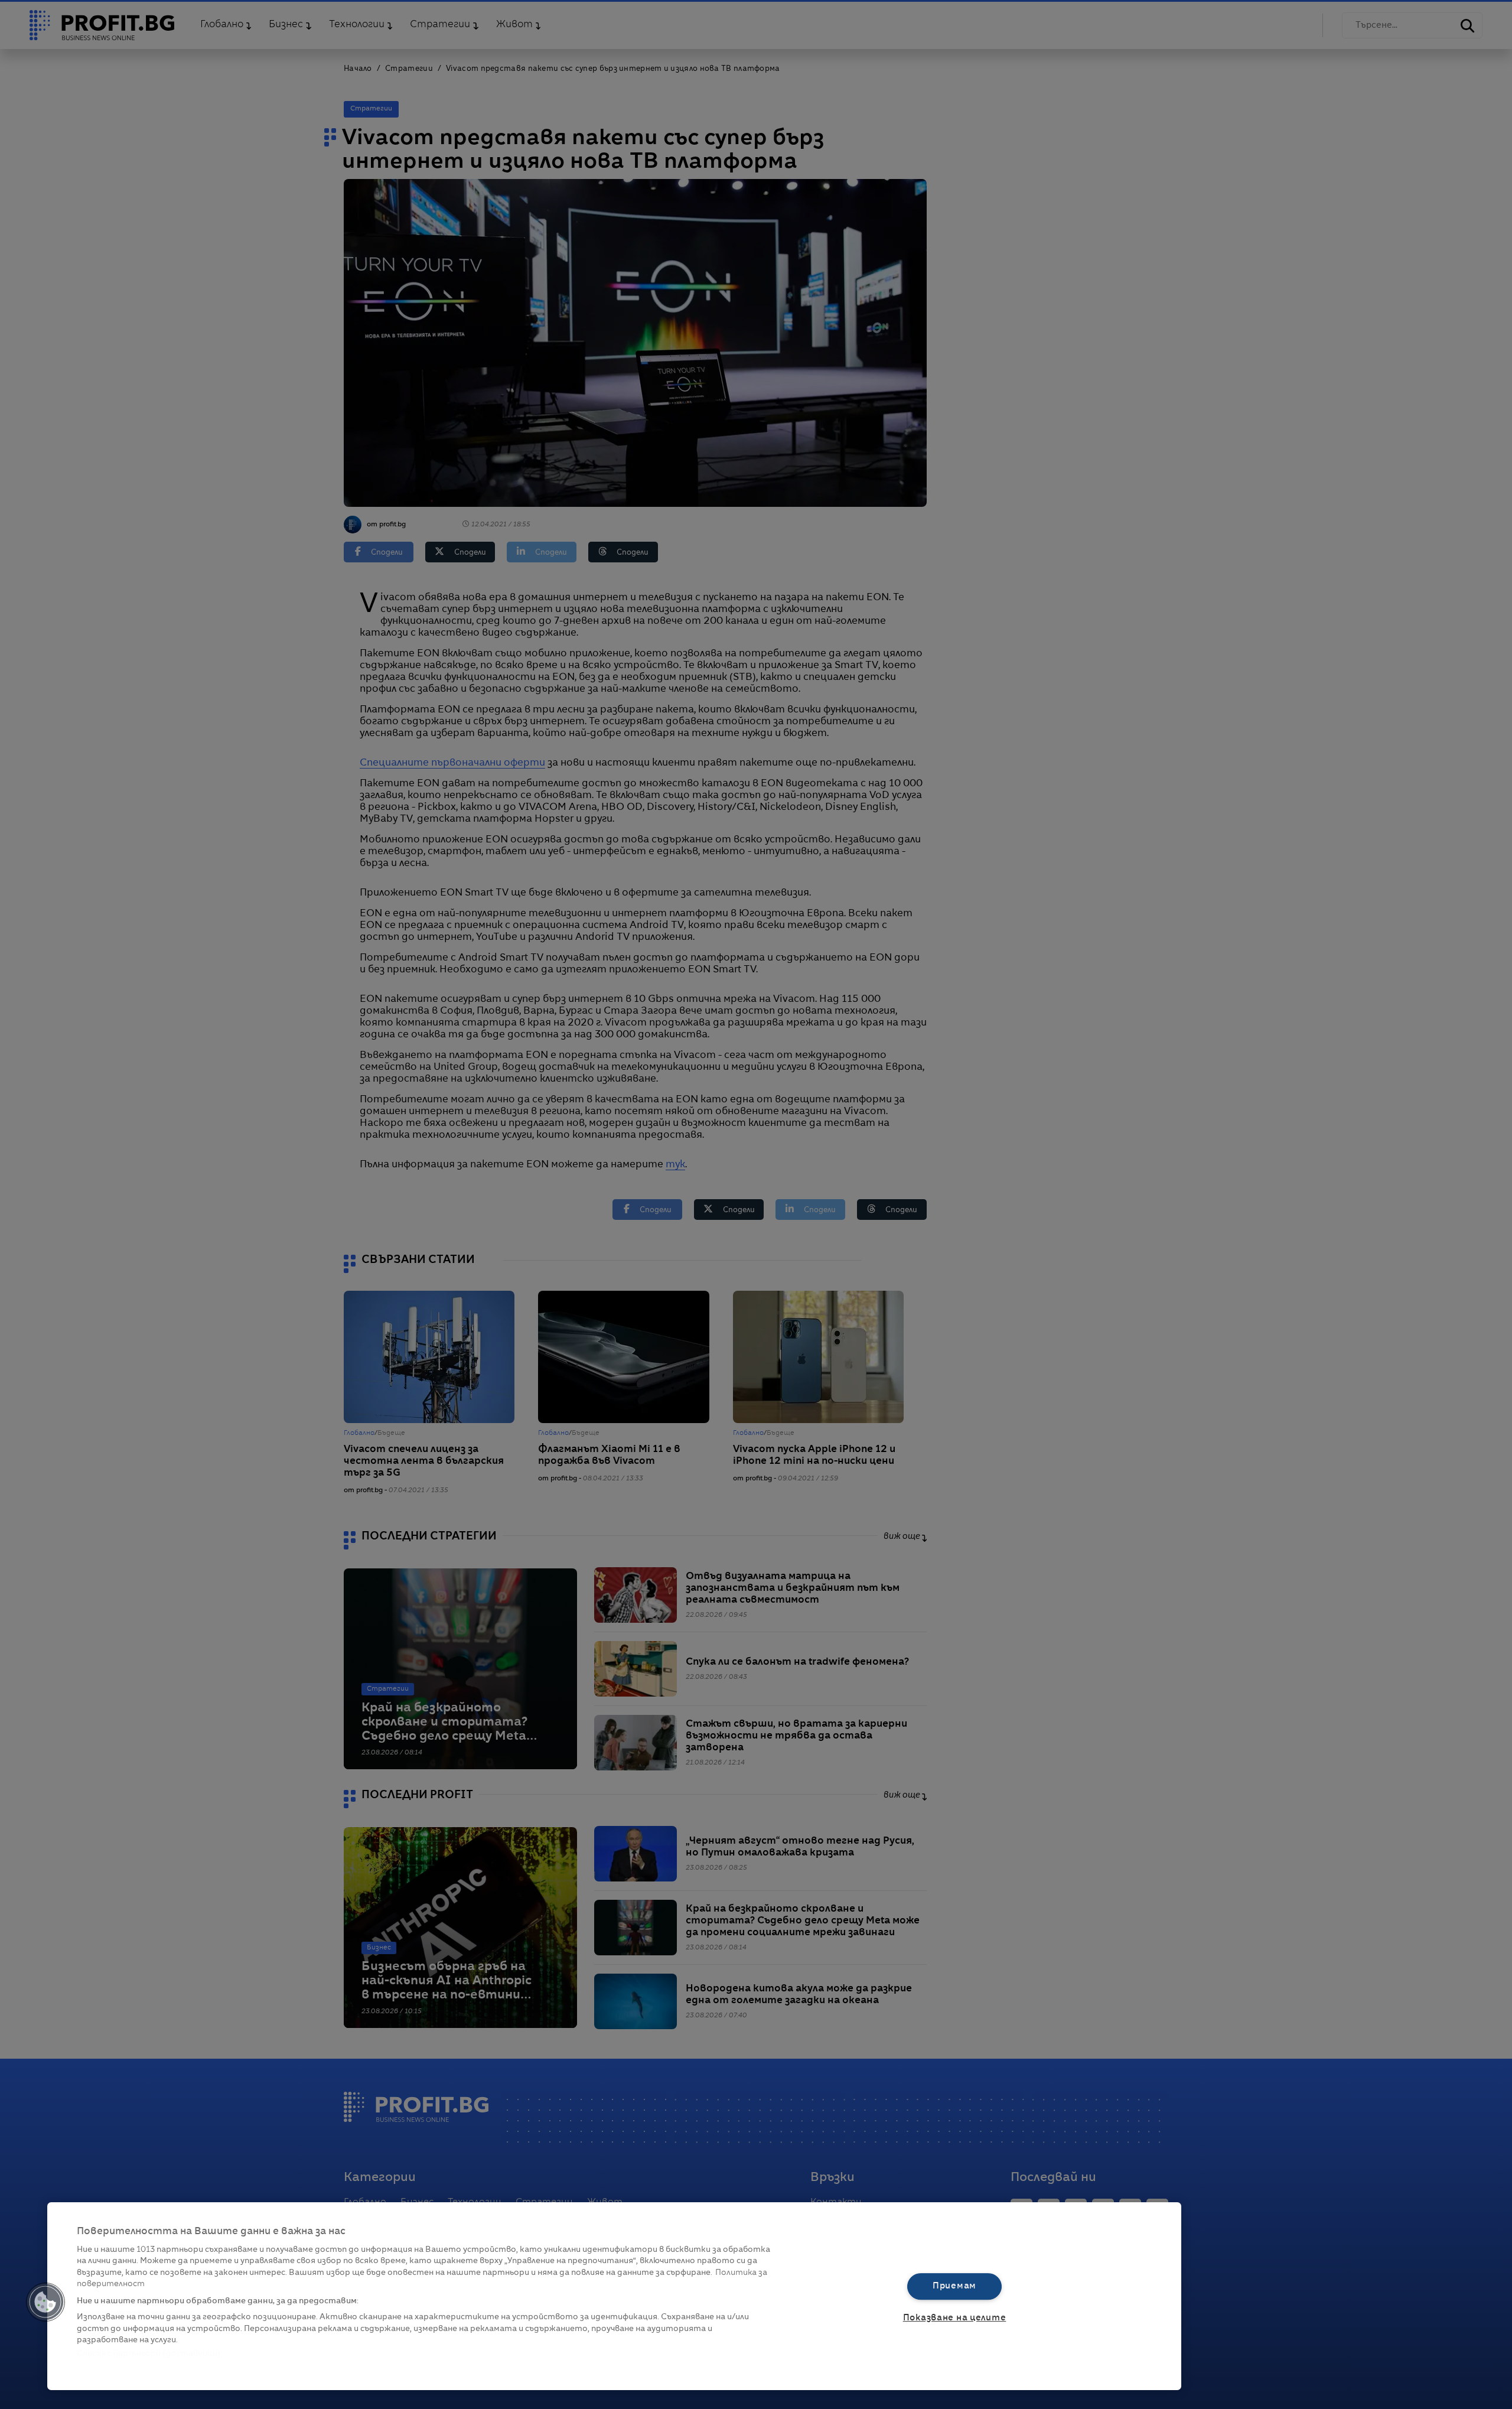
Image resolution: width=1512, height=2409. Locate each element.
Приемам (954, 2286)
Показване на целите (955, 2318)
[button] (45, 2302)
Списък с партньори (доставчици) (149, 2354)
